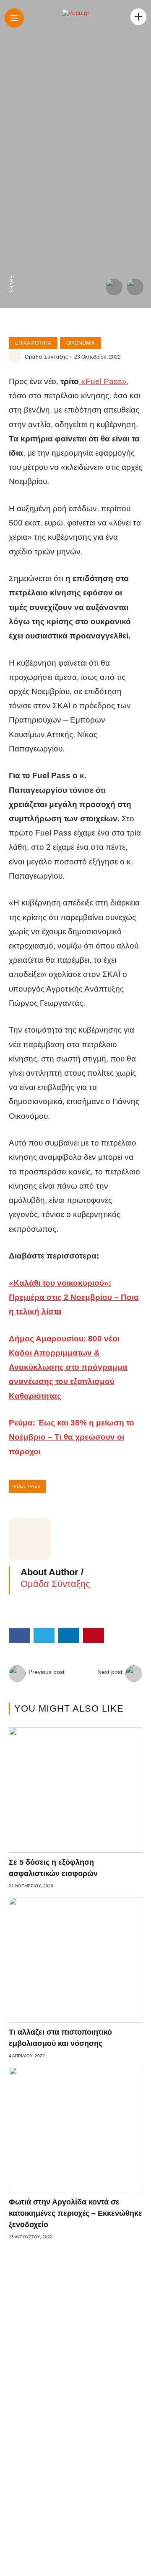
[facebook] (12, 265)
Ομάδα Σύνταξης (47, 357)
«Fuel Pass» (103, 381)
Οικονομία (81, 343)
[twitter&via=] (12, 248)
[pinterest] (12, 213)
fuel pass (27, 1486)
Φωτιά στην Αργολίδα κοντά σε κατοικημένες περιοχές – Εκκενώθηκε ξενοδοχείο (75, 2213)
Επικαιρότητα (33, 343)
